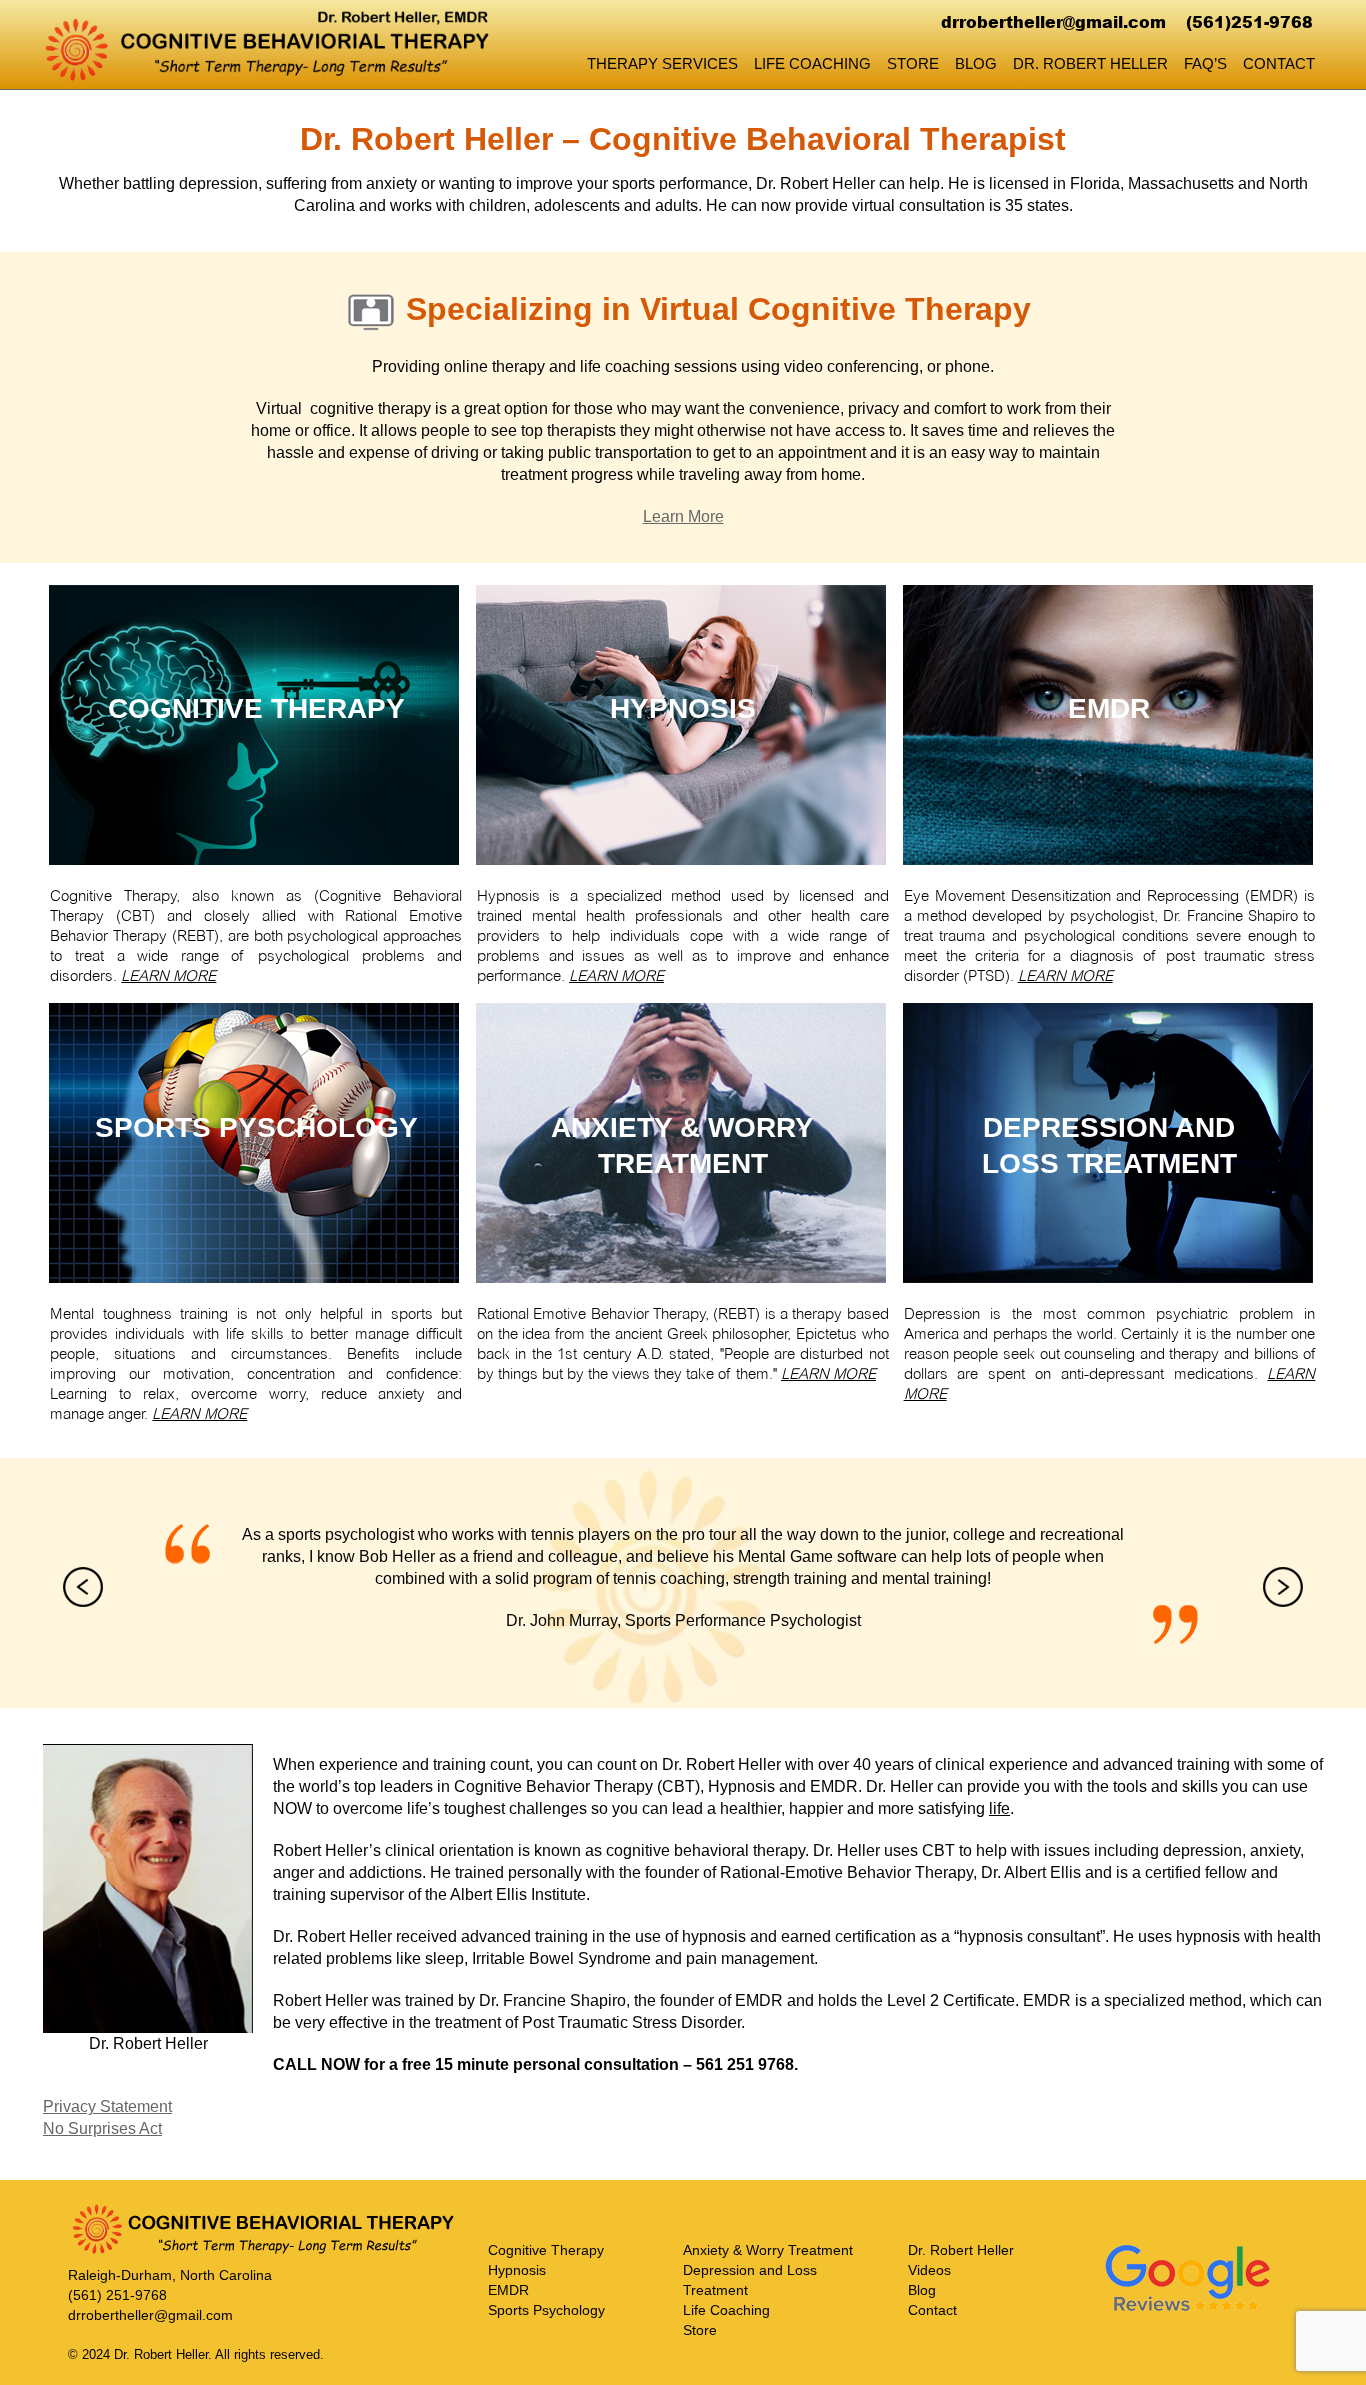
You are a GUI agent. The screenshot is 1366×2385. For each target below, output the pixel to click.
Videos (929, 2270)
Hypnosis (517, 2270)
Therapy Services (662, 63)
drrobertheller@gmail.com (1053, 21)
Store (913, 63)
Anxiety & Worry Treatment (768, 2250)
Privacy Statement (107, 2106)
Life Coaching (812, 63)
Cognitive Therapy (546, 2250)
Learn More (683, 516)
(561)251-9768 (1249, 21)
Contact (1279, 63)
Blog (976, 63)
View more (256, 725)
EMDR (508, 2290)
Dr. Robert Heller (1090, 63)
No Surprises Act (102, 2128)
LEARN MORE (168, 976)
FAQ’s (1205, 63)
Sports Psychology (546, 2310)
